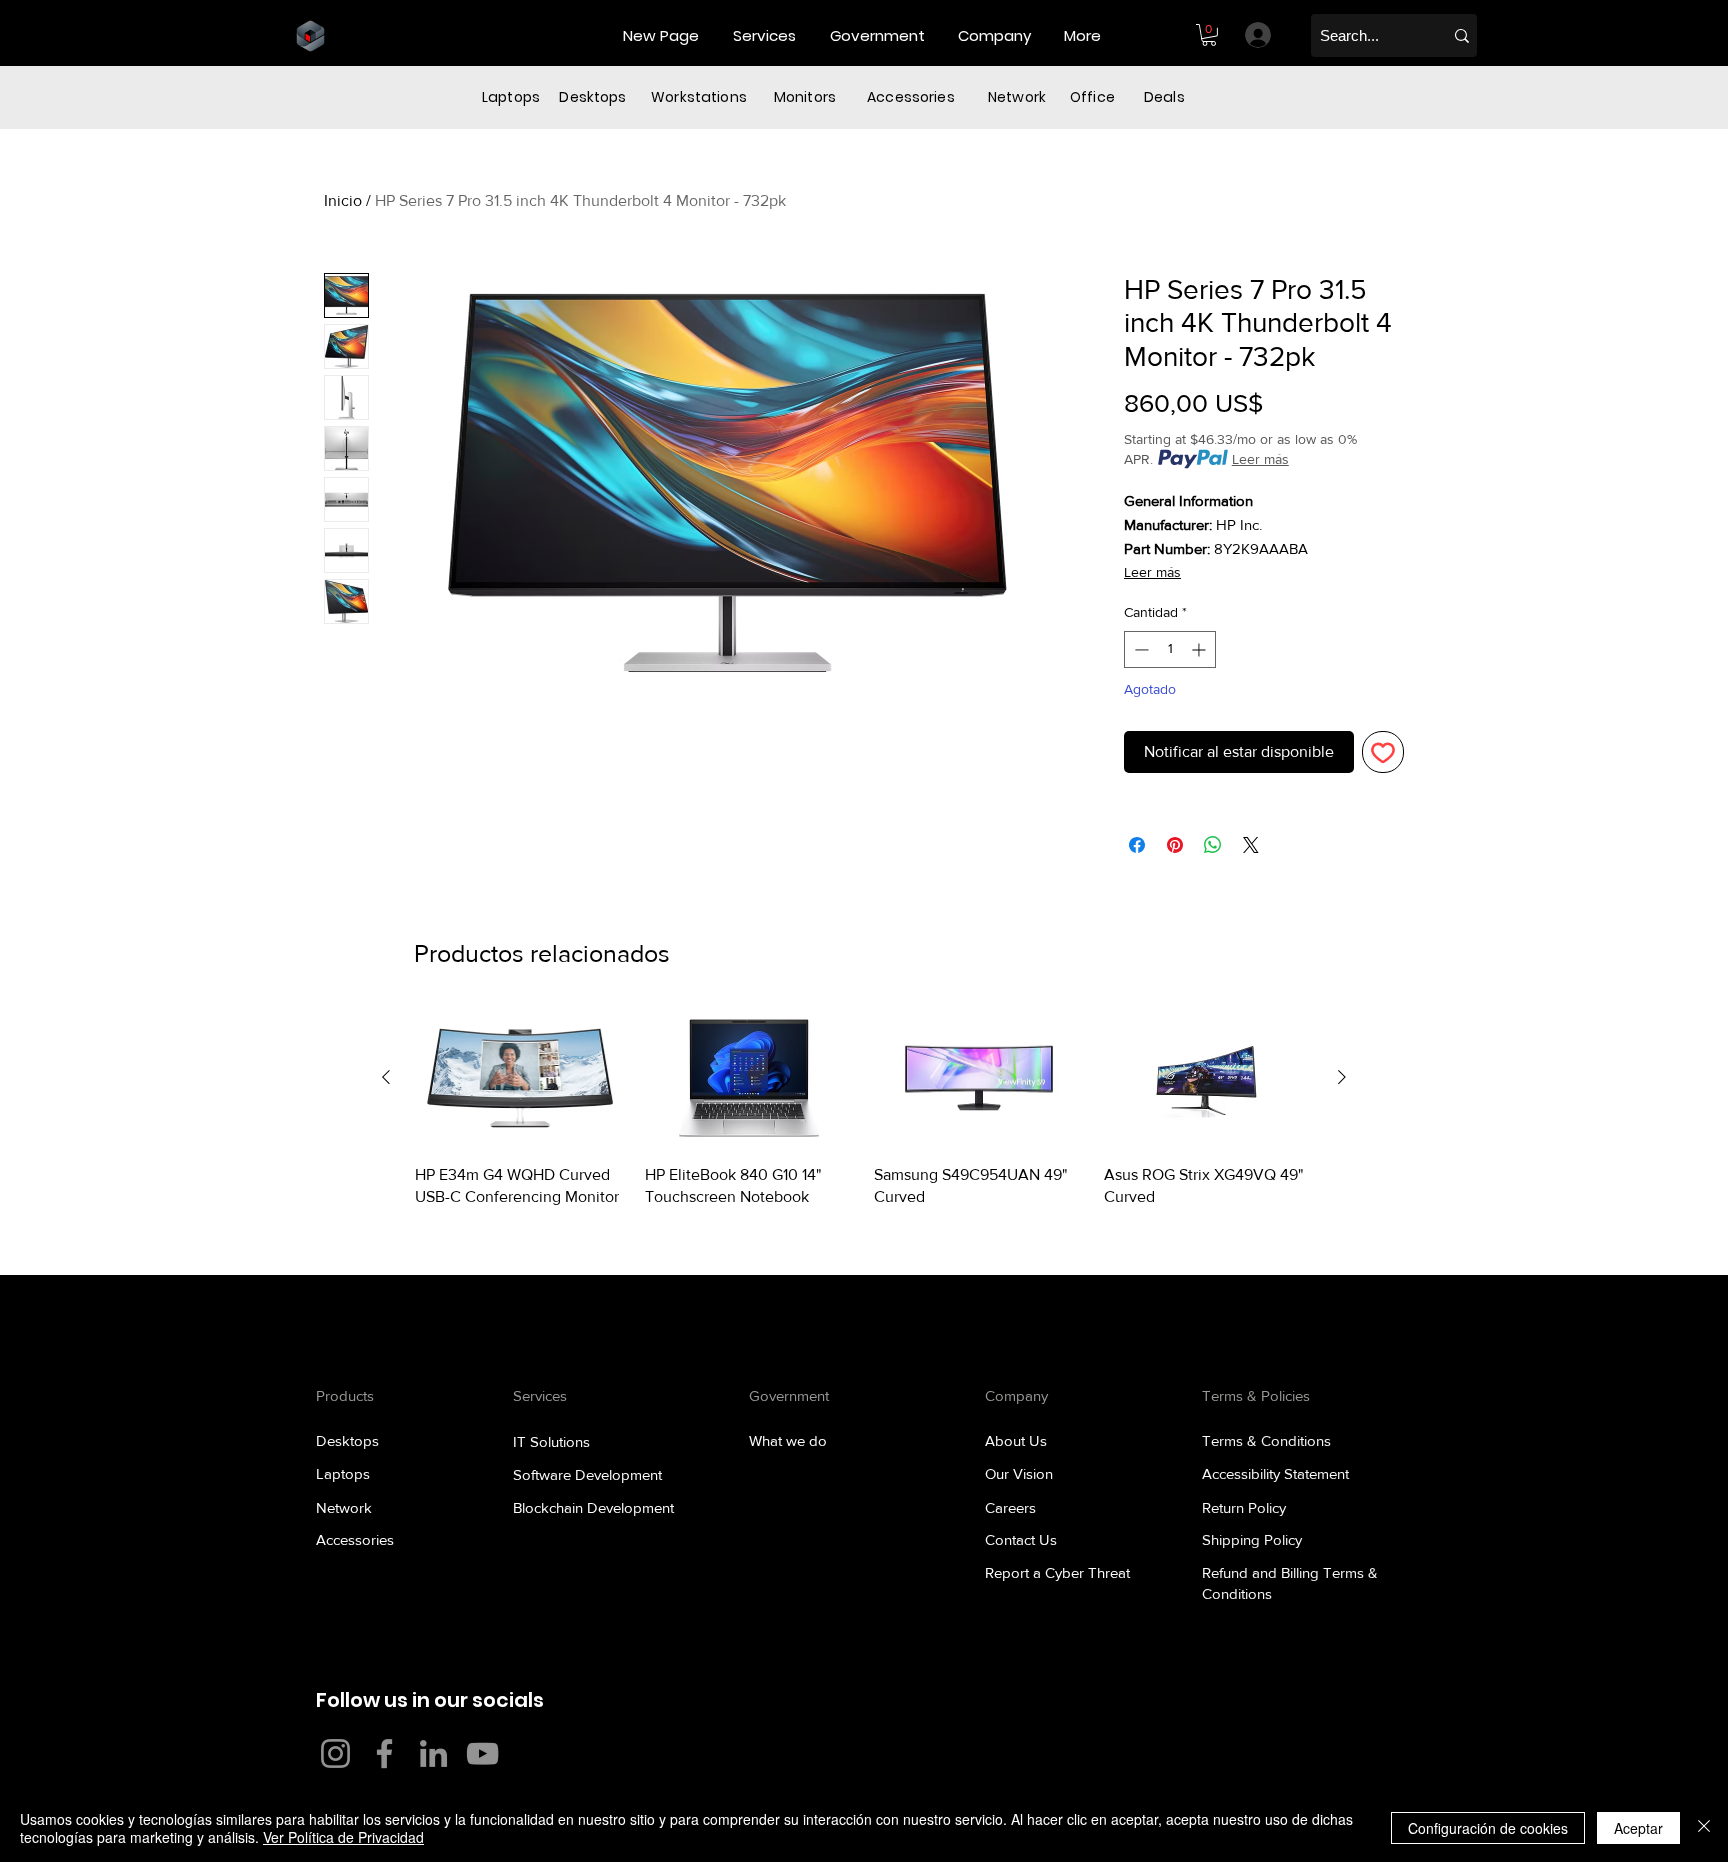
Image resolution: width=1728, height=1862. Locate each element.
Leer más (1260, 459)
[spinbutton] (1170, 649)
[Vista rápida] (520, 1078)
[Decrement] (1139, 649)
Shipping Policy (1252, 1539)
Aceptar (1638, 1828)
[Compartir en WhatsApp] (1213, 845)
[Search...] (1462, 35)
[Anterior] (386, 1077)
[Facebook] (384, 1753)
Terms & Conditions (1266, 1440)
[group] (864, 1108)
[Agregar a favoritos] (1383, 752)
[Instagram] (335, 1753)
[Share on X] (1251, 845)
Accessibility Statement (1275, 1473)
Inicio (343, 200)
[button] (766, 36)
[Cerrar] (1704, 1828)
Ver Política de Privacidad (343, 1837)
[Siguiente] (1342, 1077)
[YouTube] (482, 1753)
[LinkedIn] (433, 1753)
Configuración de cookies (1488, 1828)
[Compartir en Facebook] (1137, 845)
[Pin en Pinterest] (1175, 845)
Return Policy (1244, 1507)
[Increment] (1200, 649)
